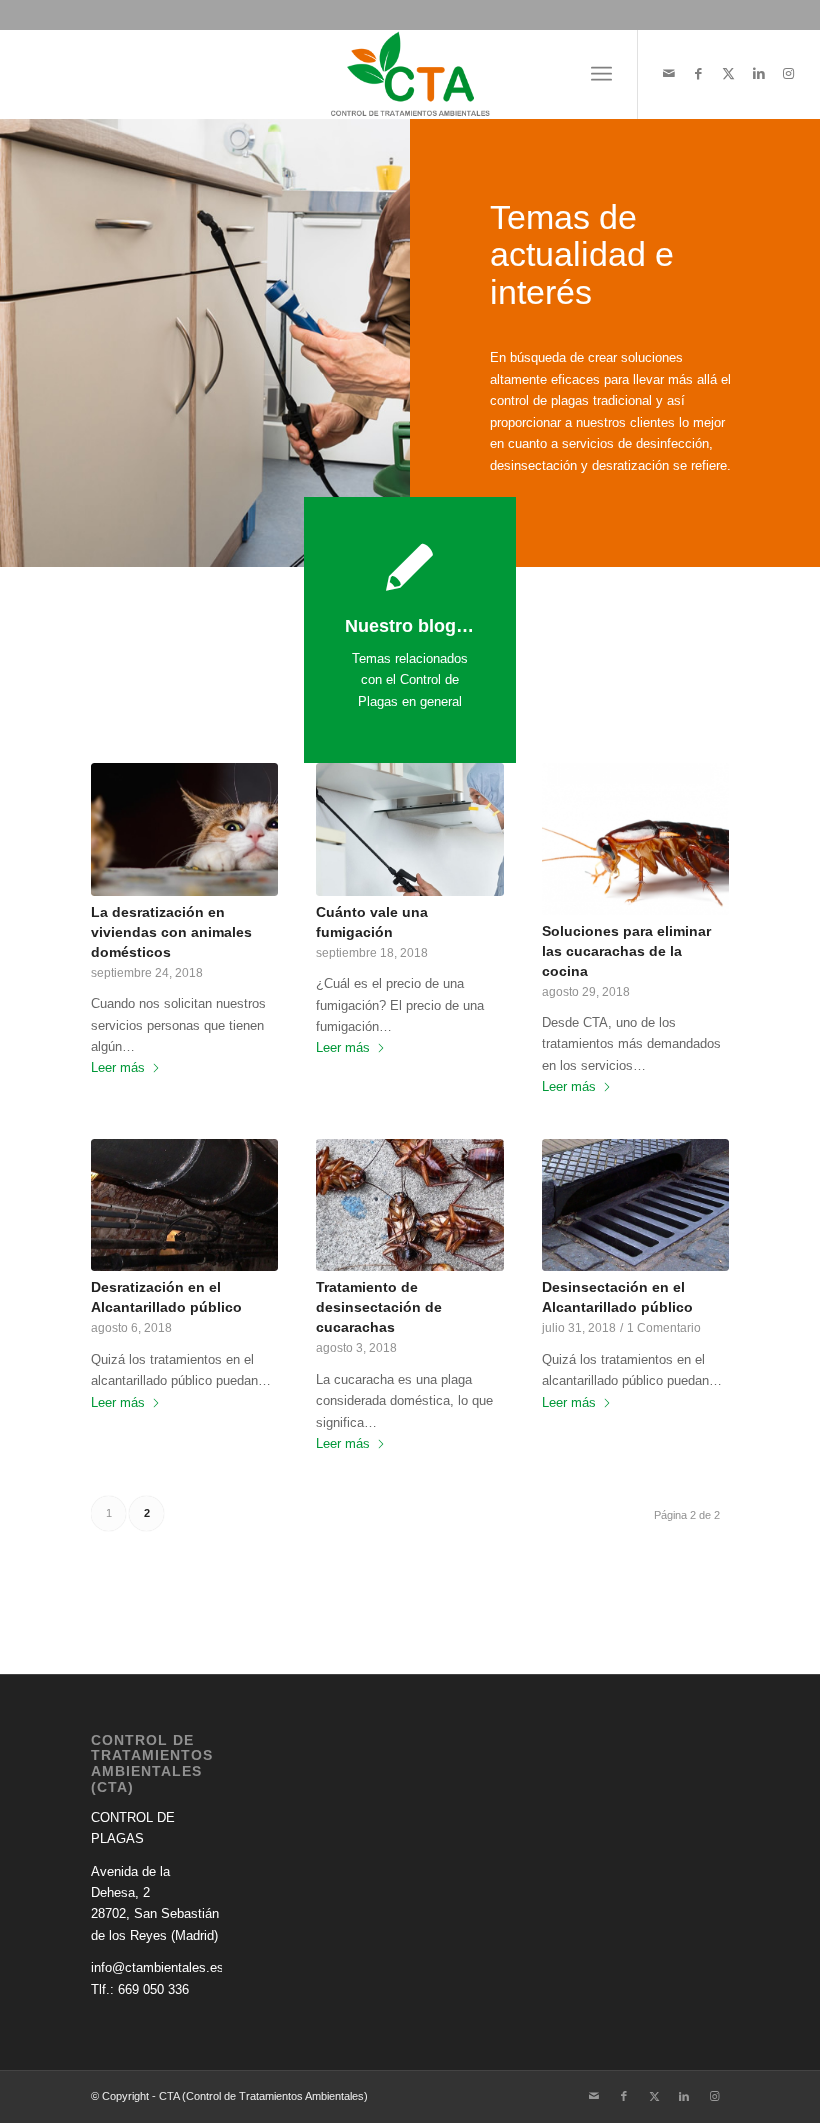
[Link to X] (729, 74)
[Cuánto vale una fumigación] (409, 829)
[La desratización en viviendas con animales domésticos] (184, 829)
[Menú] (601, 74)
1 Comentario (664, 1327)
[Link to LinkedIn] (759, 74)
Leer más (118, 1067)
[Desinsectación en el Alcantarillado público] (635, 1205)
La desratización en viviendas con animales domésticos (171, 932)
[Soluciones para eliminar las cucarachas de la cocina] (635, 838)
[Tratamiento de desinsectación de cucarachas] (409, 1205)
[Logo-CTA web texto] (410, 74)
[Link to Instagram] (789, 74)
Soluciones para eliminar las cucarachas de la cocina (626, 951)
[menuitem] (601, 74)
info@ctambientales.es (157, 1967)
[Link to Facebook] (699, 74)
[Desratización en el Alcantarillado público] (184, 1205)
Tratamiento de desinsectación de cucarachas (379, 1307)
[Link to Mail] (669, 74)
